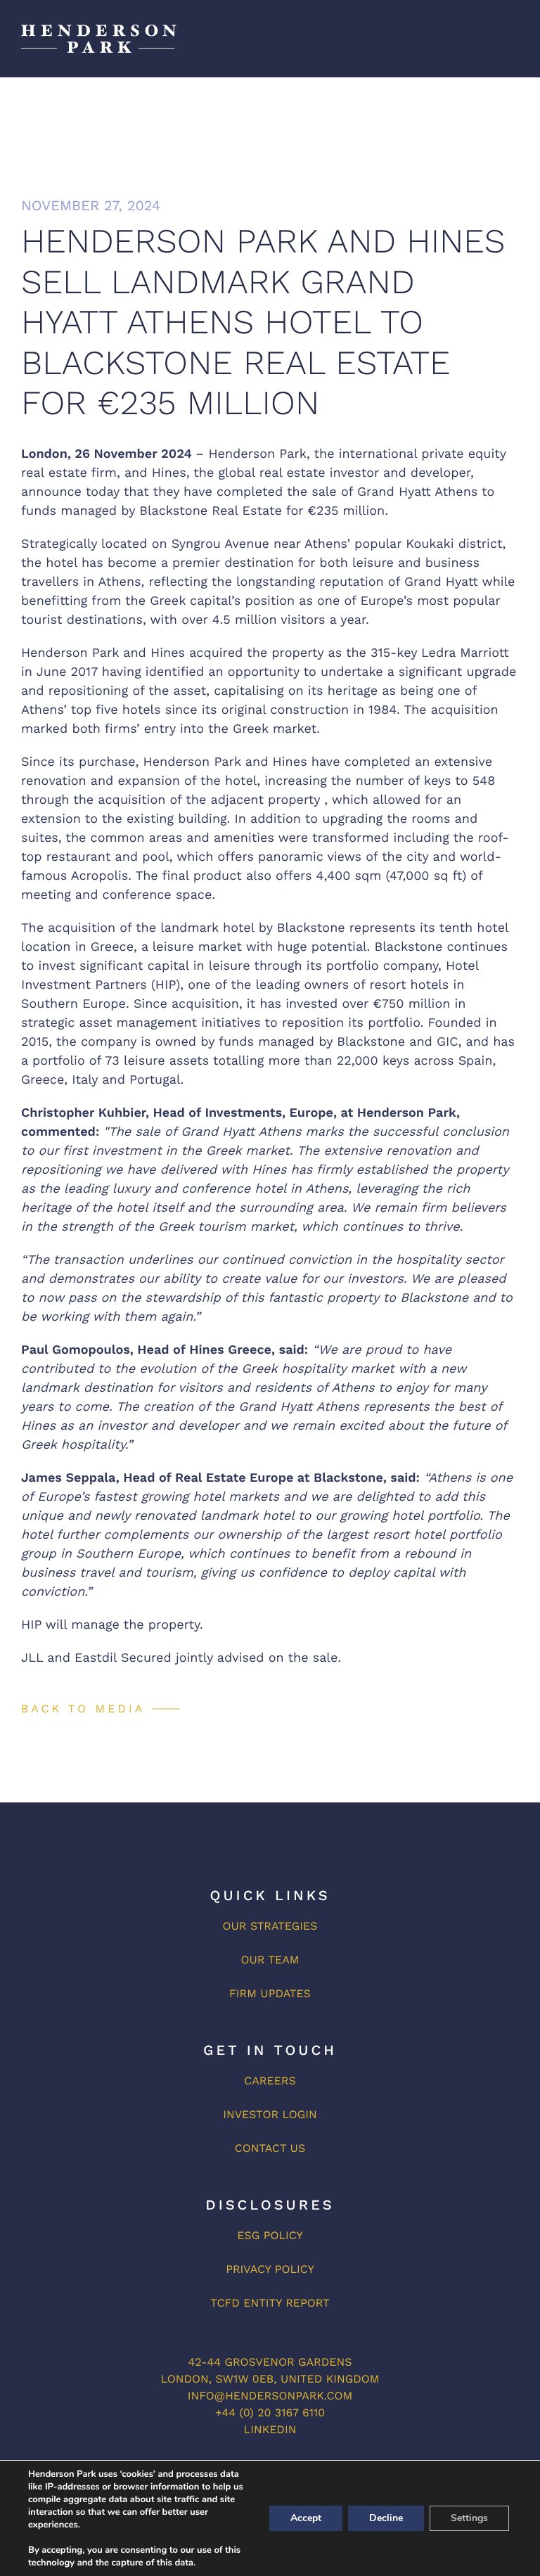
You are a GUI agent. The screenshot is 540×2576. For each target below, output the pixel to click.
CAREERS (270, 2081)
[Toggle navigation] (510, 39)
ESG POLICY (270, 2235)
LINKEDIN (270, 2429)
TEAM (283, 1960)
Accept (306, 2518)
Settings (469, 2518)
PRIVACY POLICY (270, 2269)
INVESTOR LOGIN (270, 2114)
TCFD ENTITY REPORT (270, 2303)
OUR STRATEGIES (270, 1926)
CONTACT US (270, 2148)
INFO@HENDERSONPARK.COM (270, 2396)
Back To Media (83, 1709)
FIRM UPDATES (270, 1993)
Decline (386, 2518)
